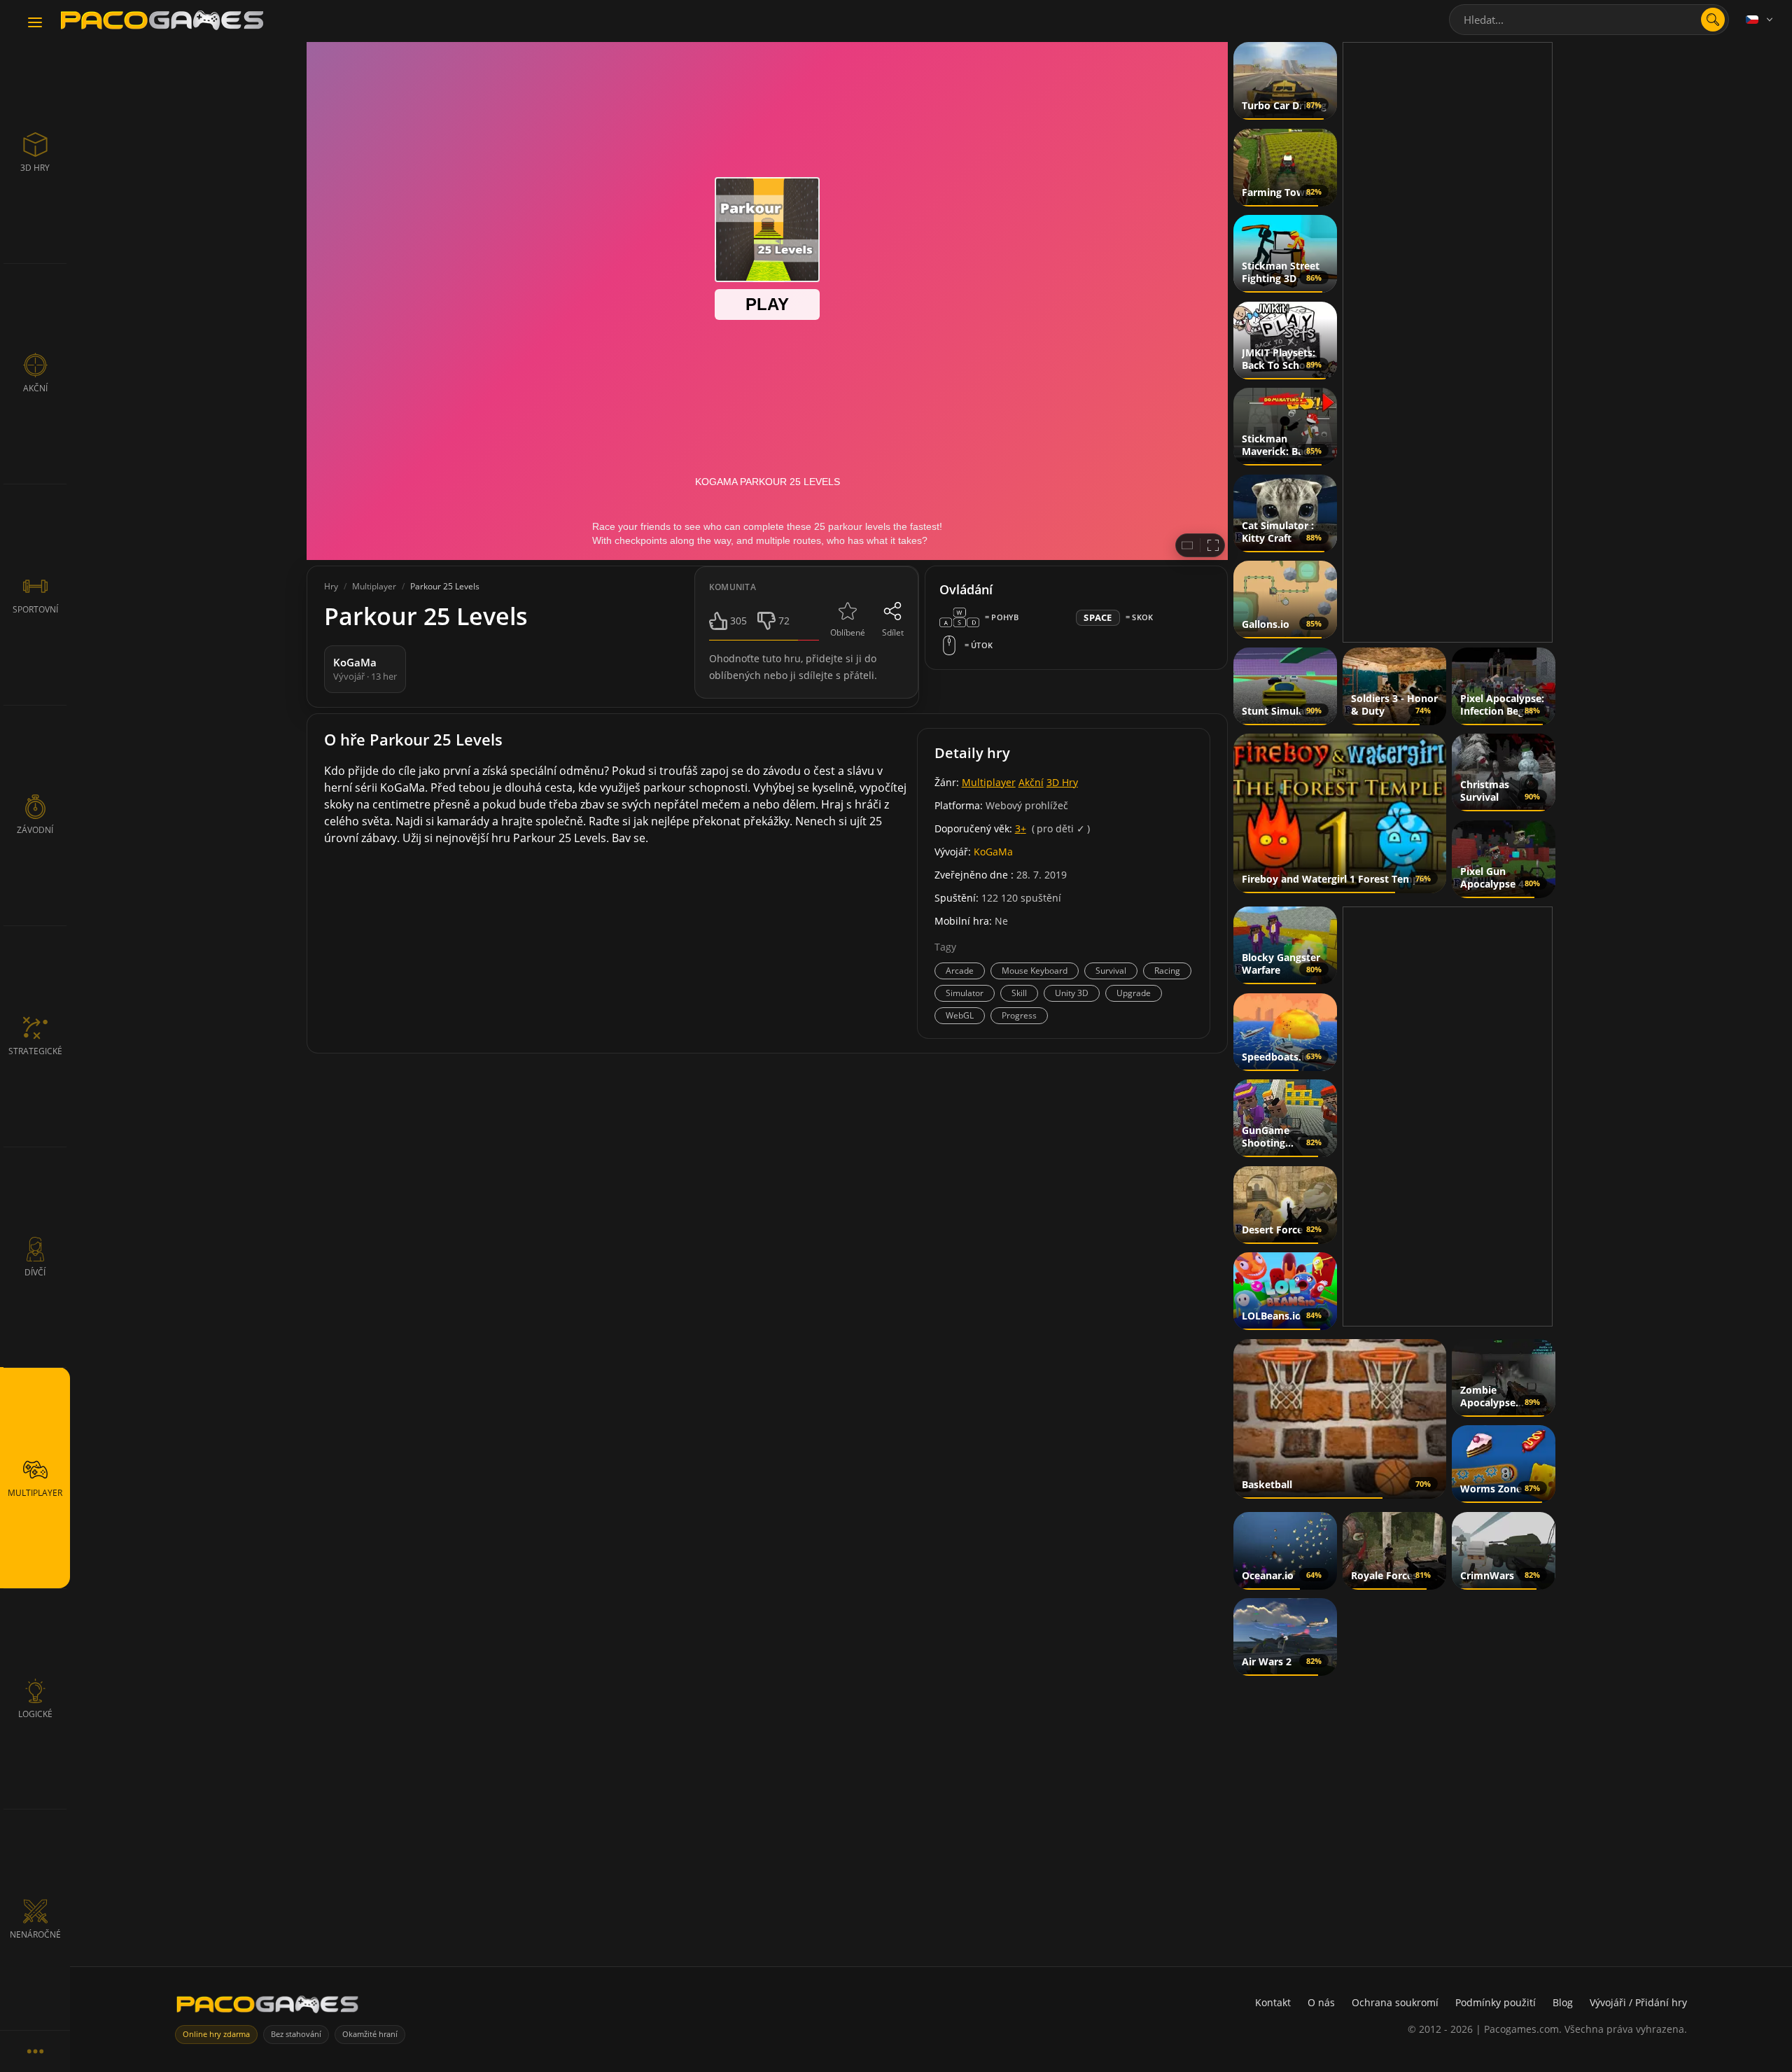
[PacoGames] (267, 2007)
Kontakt (1273, 2002)
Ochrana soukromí (1395, 2002)
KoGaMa (993, 852)
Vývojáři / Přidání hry (1638, 2002)
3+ (1021, 828)
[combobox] (1589, 20)
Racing (1167, 971)
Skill (1019, 993)
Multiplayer (989, 782)
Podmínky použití (1496, 2002)
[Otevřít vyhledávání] (1713, 20)
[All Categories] (35, 2051)
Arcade (960, 971)
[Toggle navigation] (35, 23)
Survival (1111, 971)
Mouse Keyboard (1035, 971)
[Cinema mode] (1187, 545)
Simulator (965, 993)
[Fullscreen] (1213, 545)
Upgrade (1134, 993)
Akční (1031, 782)
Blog (1563, 2002)
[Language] (1760, 20)
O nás (1321, 2002)
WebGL (960, 1015)
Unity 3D (1072, 993)
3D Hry (1062, 782)
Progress (1019, 1015)
